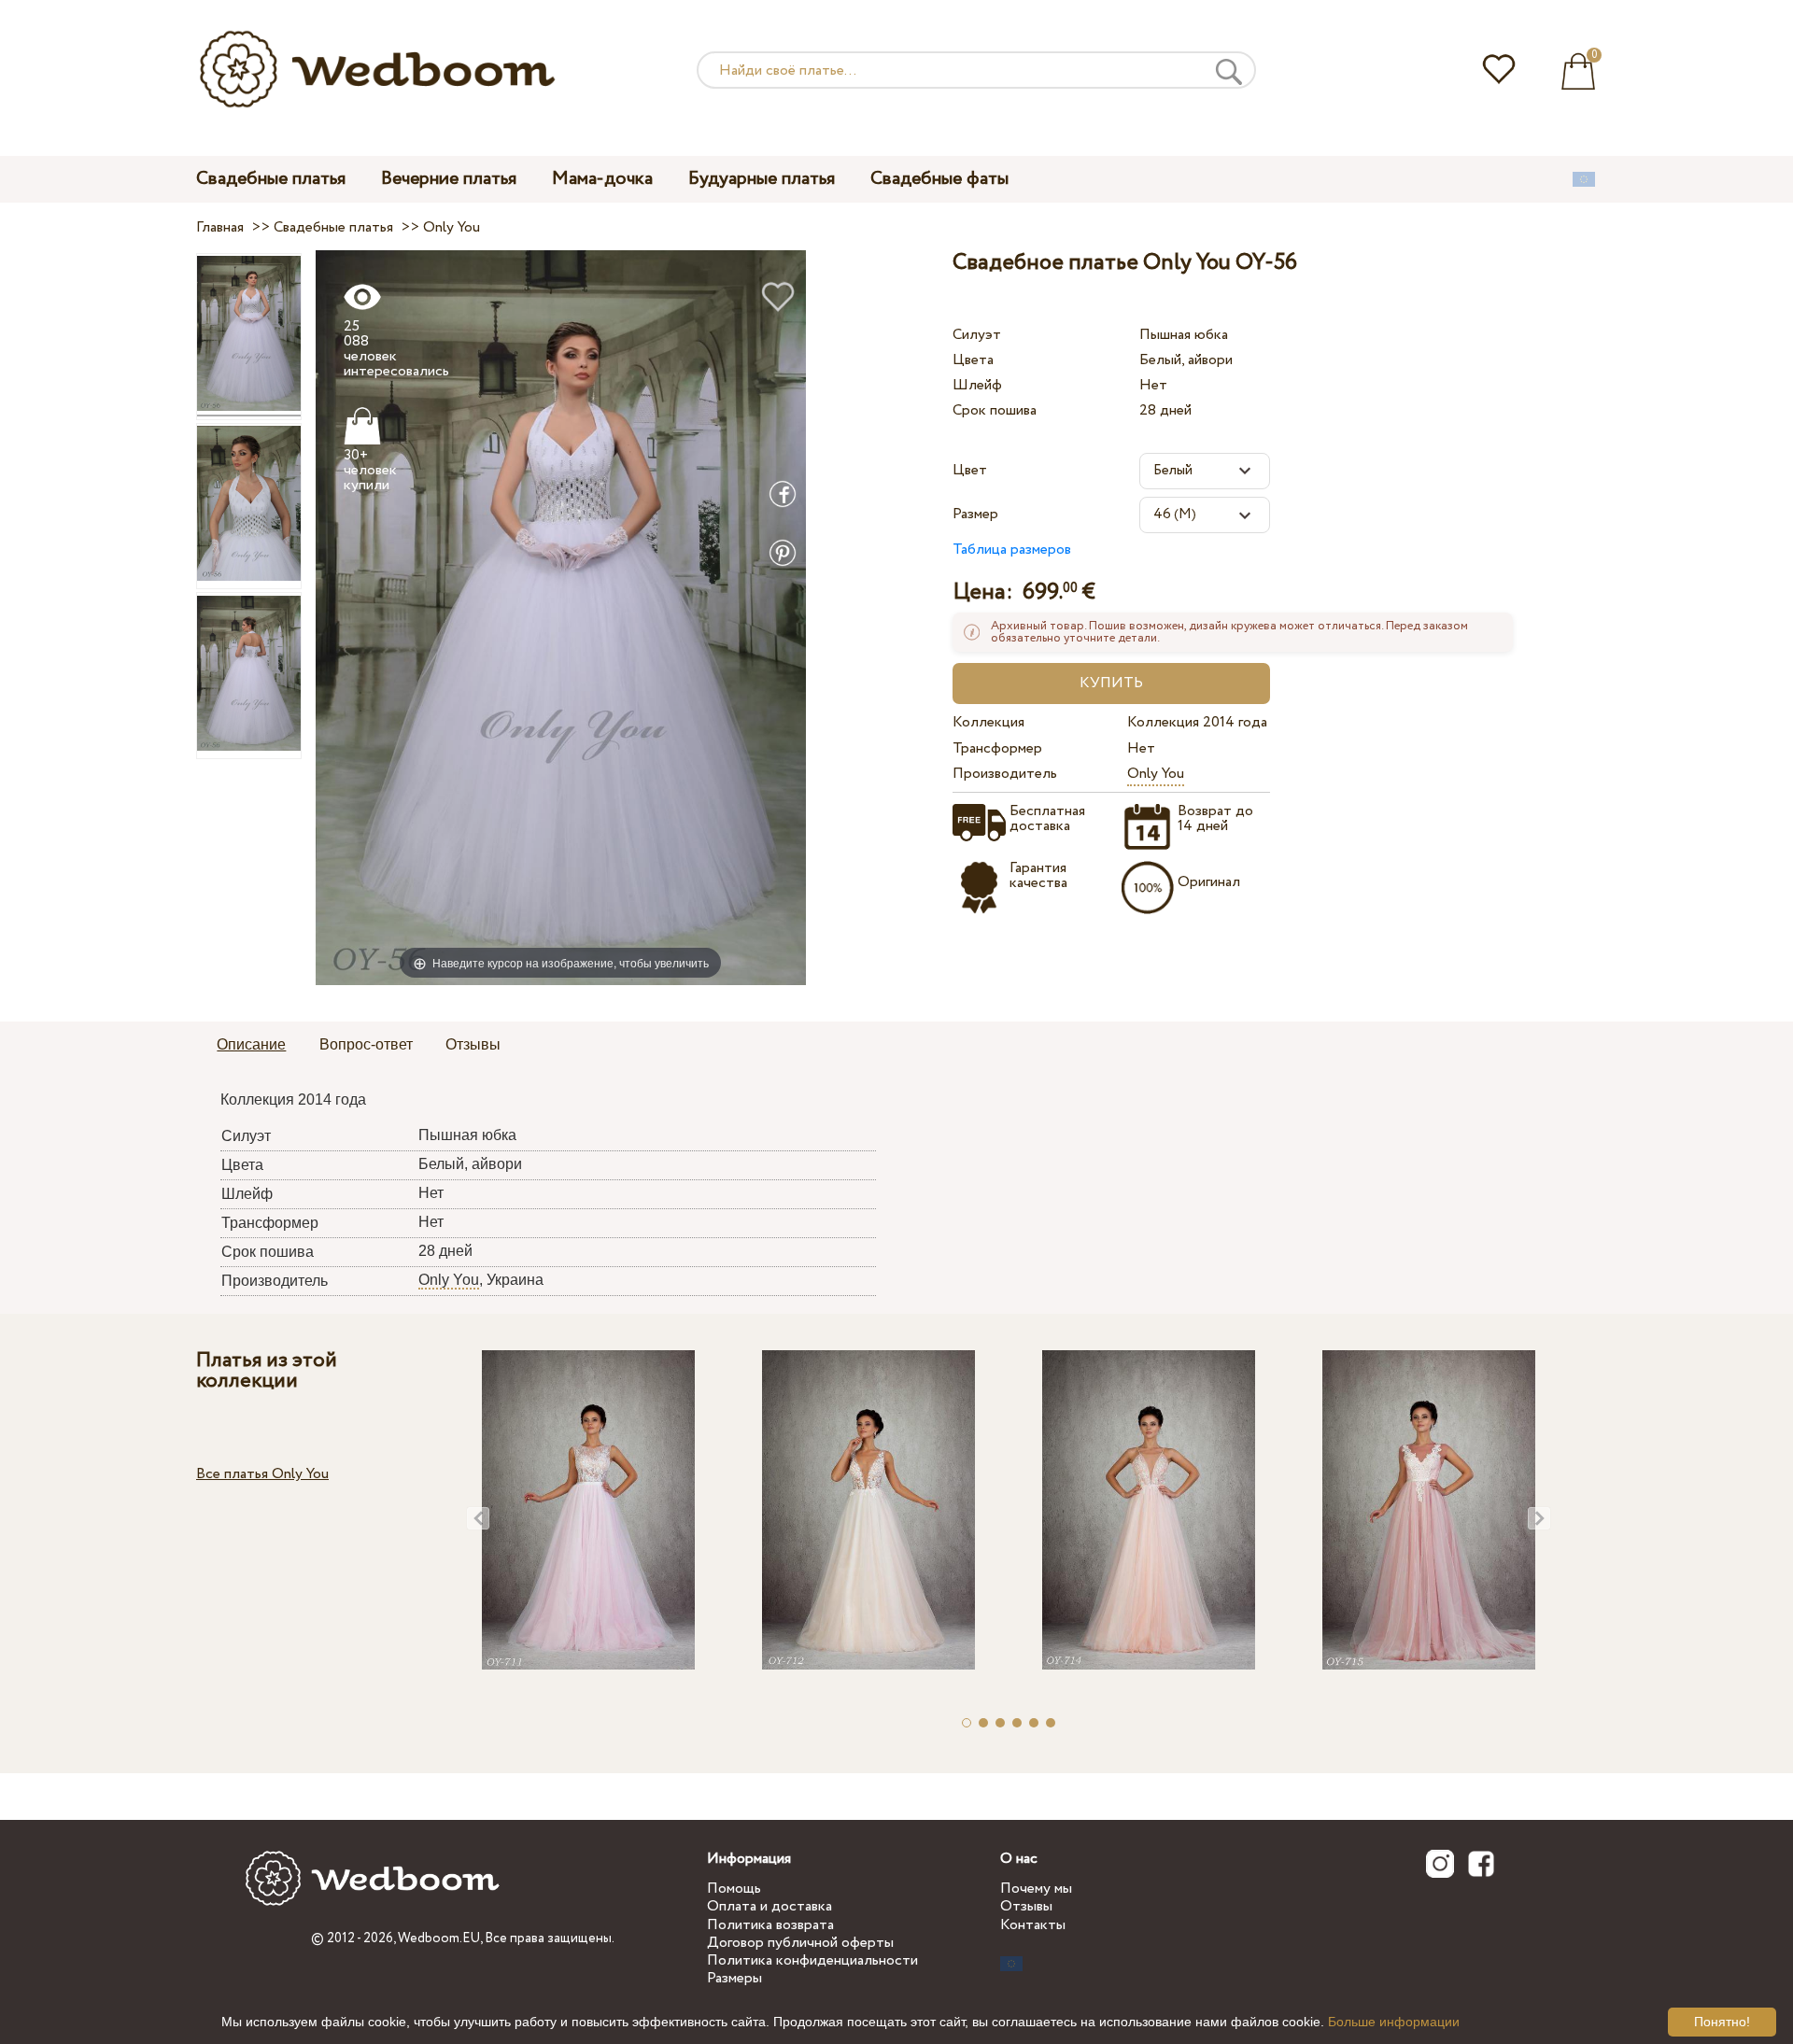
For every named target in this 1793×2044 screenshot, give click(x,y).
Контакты (1033, 1925)
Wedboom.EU (439, 1938)
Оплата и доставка (769, 1906)
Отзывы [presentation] (473, 1044)
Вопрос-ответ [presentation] (366, 1044)
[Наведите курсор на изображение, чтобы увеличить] (561, 617)
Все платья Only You (262, 1474)
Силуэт (977, 335)
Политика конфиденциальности (812, 1960)
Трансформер (997, 748)
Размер (975, 514)
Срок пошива (995, 410)
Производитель (1005, 774)
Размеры (734, 1978)
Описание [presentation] (251, 1044)
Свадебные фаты (939, 179)
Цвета (973, 360)
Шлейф (977, 385)
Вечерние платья (449, 179)
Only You (1156, 774)
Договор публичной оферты (800, 1943)
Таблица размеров (1012, 550)
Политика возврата (770, 1925)
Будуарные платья (762, 179)
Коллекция (988, 722)
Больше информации (1394, 2022)
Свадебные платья (271, 179)
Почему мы (1036, 1889)
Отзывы (1026, 1906)
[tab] (251, 1046)
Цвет (970, 470)
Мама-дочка (602, 179)
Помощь (734, 1889)
